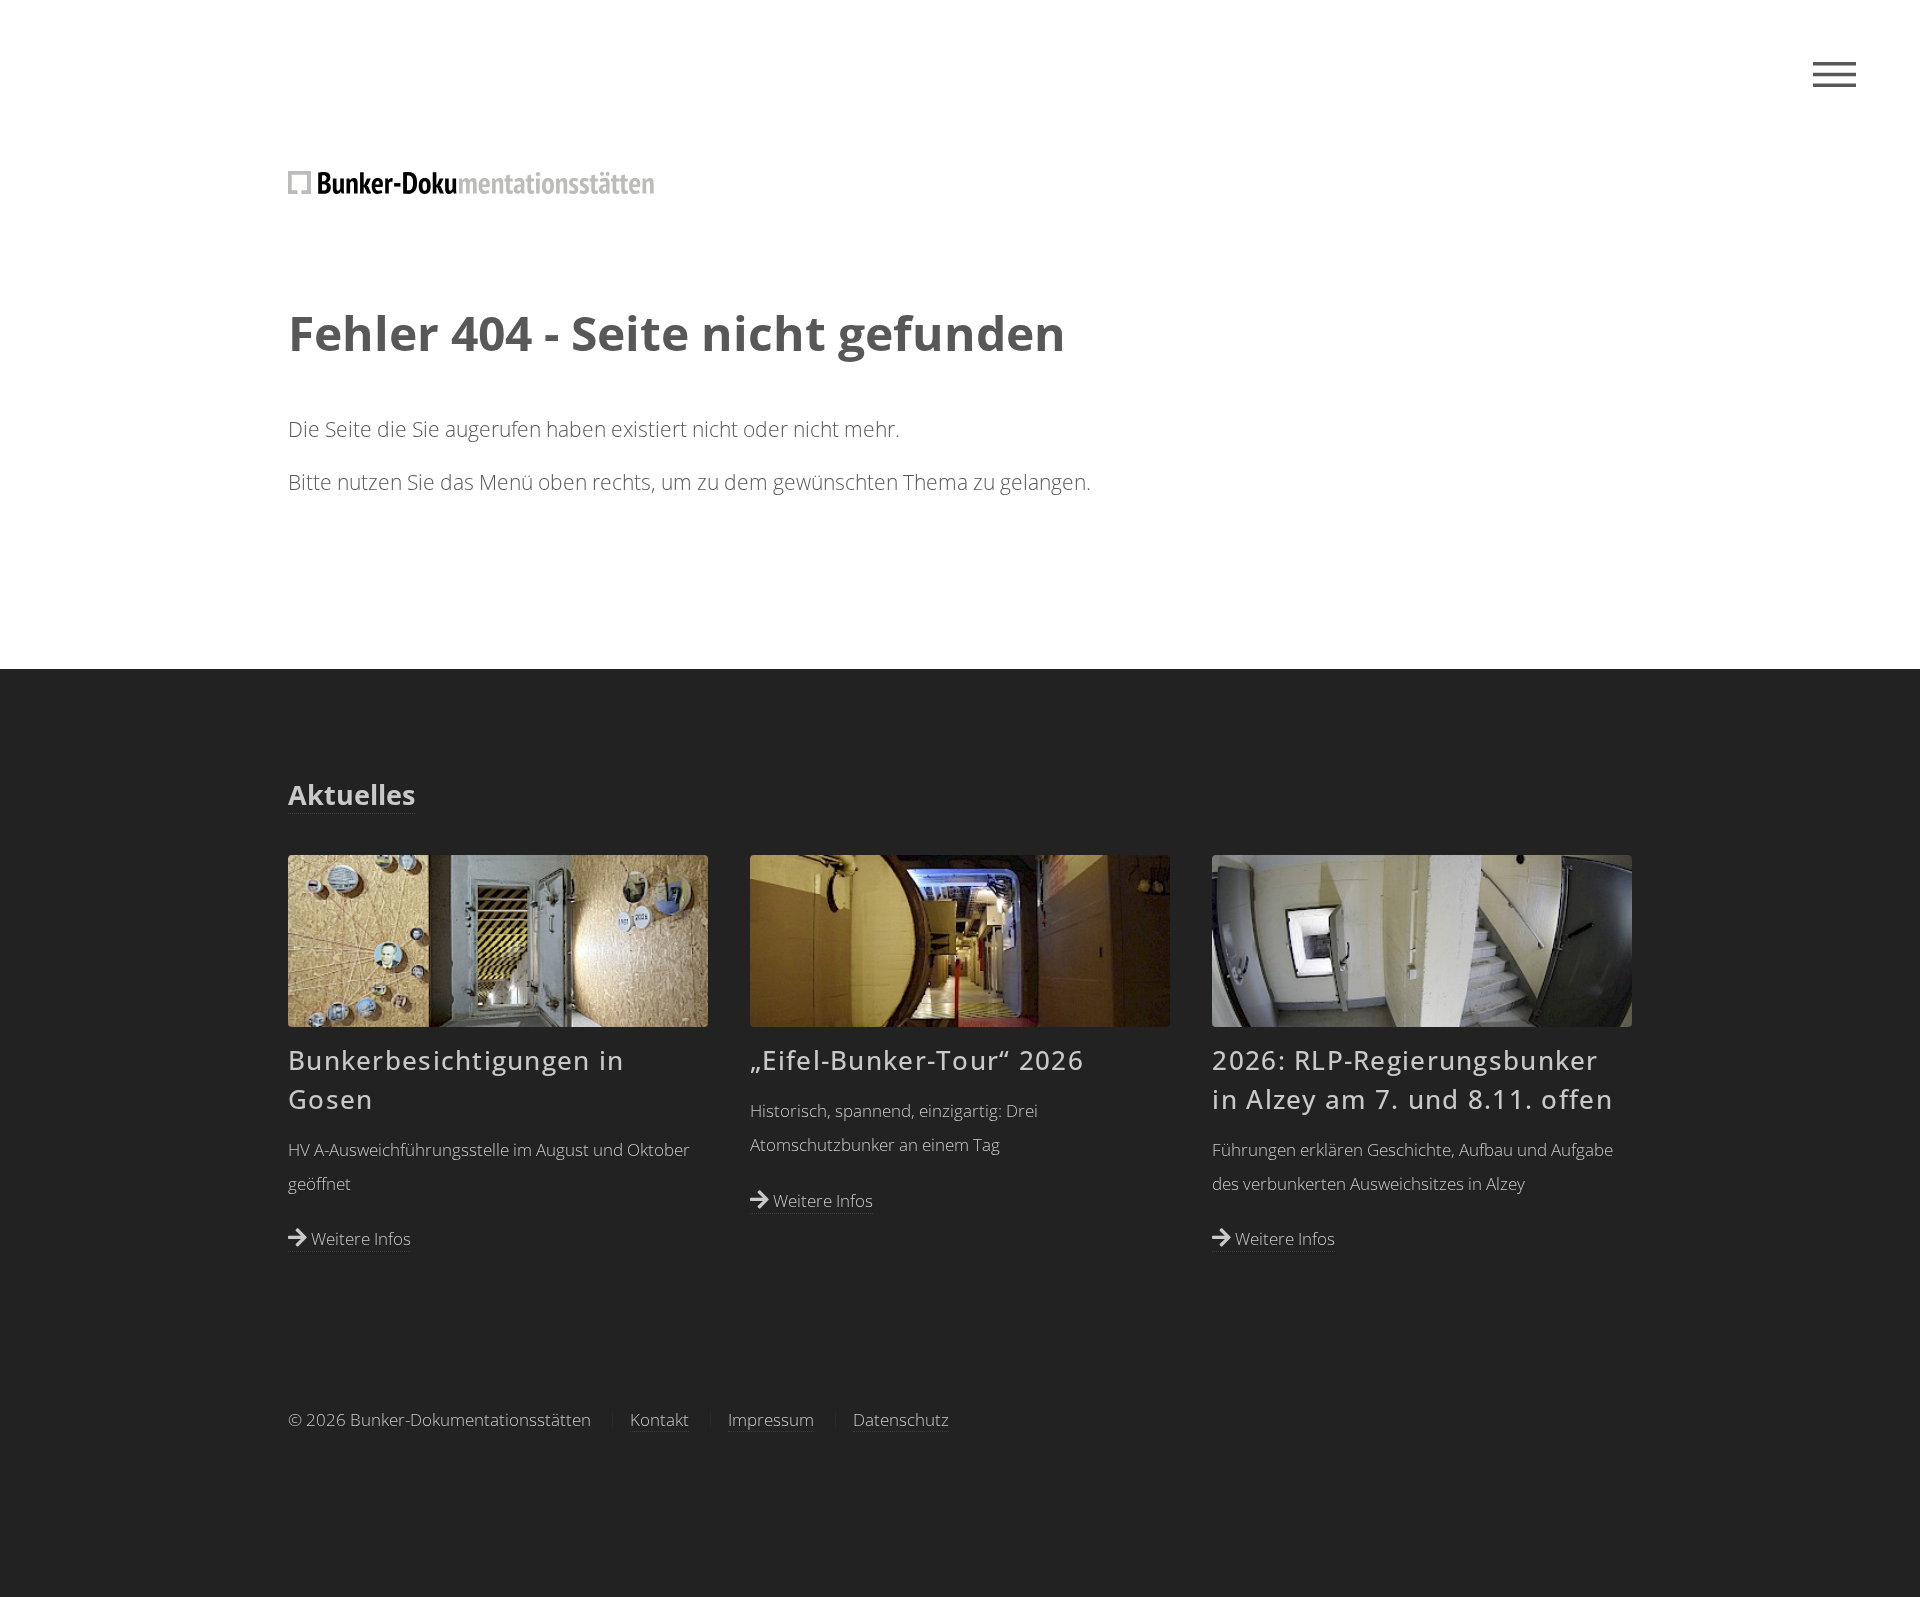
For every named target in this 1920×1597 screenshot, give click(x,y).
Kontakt (659, 1419)
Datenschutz (901, 1419)
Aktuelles (351, 795)
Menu (1834, 75)
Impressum (771, 1419)
